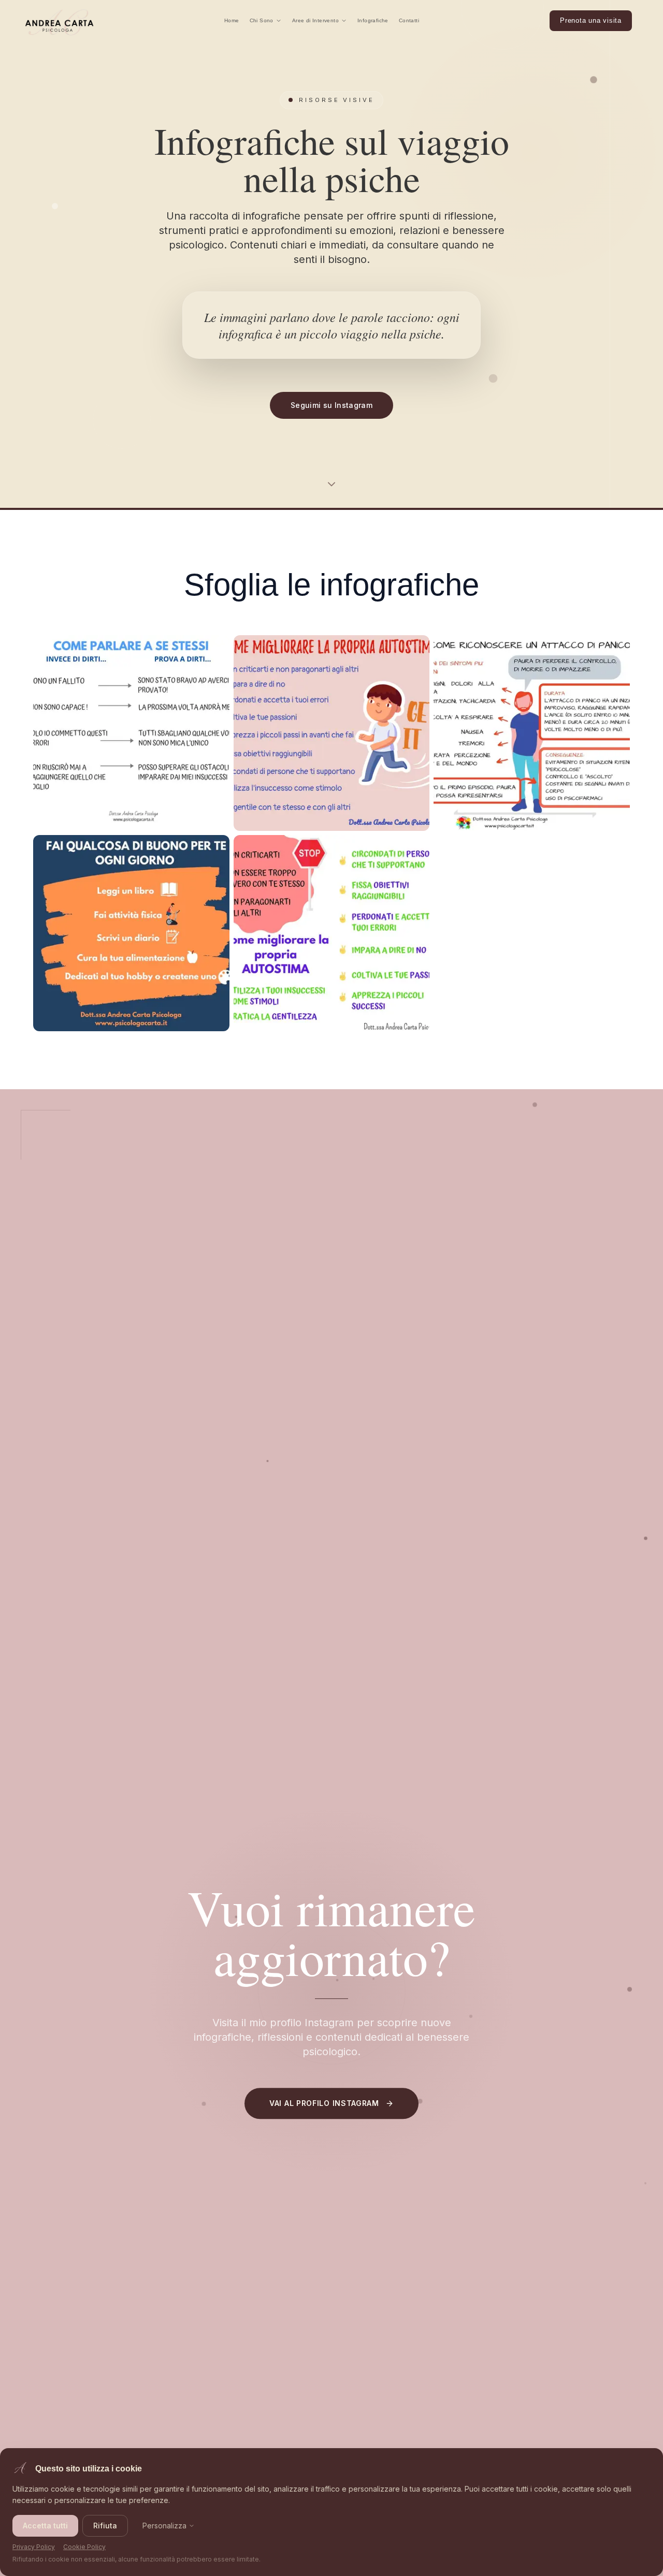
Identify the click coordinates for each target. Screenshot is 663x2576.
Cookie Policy (84, 2547)
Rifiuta (105, 2526)
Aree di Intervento (315, 20)
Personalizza (164, 2526)
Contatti (409, 20)
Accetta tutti (45, 2526)
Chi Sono (262, 20)
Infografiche (373, 20)
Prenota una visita (591, 20)
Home (232, 20)
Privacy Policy (34, 2547)
